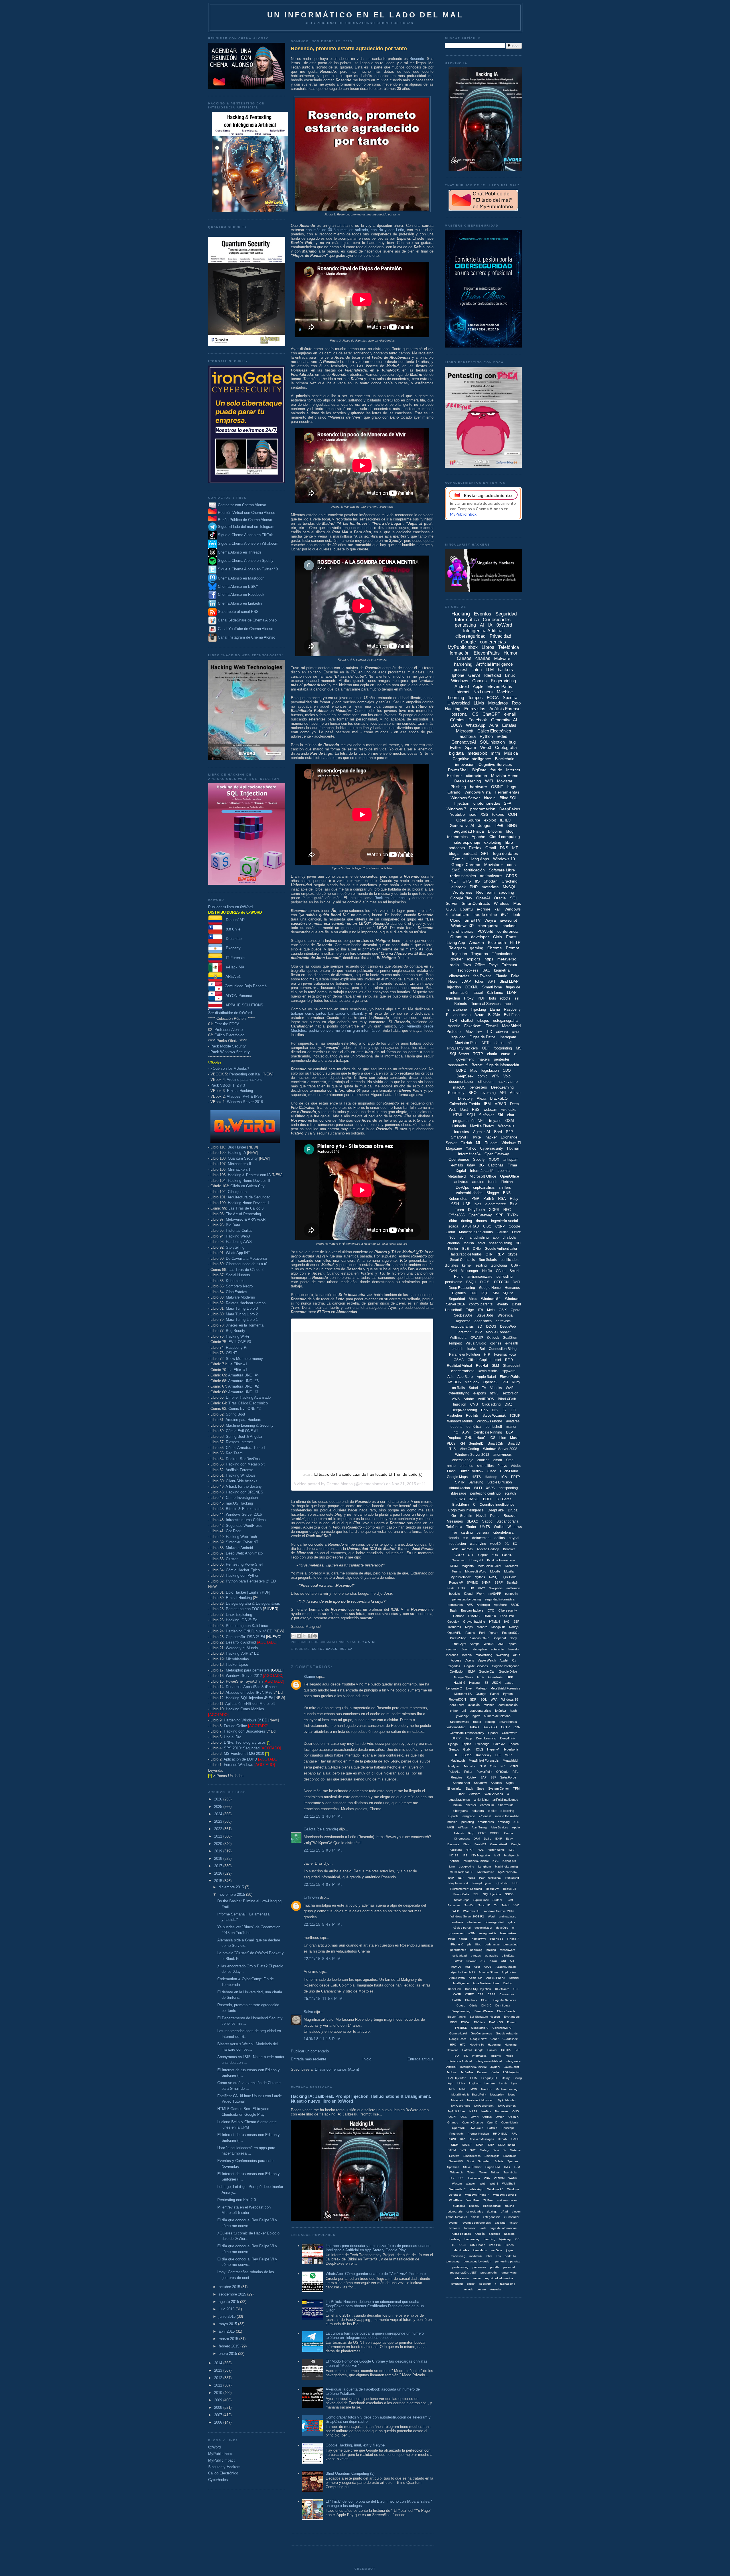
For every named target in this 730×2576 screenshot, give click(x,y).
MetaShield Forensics (505, 1688)
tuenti (493, 1182)
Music (515, 1438)
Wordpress (462, 892)
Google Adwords (507, 2033)
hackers (505, 670)
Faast (511, 937)
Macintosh (458, 1761)
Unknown (311, 1897)
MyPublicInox (507, 2106)
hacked (509, 926)
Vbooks (496, 1388)
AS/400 (456, 1967)
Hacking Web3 (238, 1236)
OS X (503, 1310)
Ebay (509, 1839)
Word (491, 1916)
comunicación (508, 1705)
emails (475, 2217)
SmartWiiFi (456, 2161)
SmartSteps (462, 1900)
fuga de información (503, 1065)
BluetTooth (502, 1989)
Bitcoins (495, 831)
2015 (219, 1881)
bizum (458, 1805)
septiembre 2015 (233, 2294)
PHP (474, 887)
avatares (513, 1421)
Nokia (471, 1878)
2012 (219, 2378)
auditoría (468, 736)
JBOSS (467, 1755)
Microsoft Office (483, 1176)
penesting (453, 2261)
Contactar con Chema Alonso (242, 505)
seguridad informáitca (500, 1599)
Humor (510, 653)
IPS (465, 1855)
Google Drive (508, 1671)
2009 (219, 2400)
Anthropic (483, 1605)
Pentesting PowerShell (245, 1564)
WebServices (494, 1794)
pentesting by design (477, 2261)
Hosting (474, 1683)
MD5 (452, 2089)
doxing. (492, 2211)
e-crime (484, 909)
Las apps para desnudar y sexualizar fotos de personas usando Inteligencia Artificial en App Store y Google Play (378, 2248)
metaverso (507, 959)
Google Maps (457, 1477)
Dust (464, 1110)
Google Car (487, 1671)
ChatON (456, 2000)
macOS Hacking (239, 1503)
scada (453, 1226)
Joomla (504, 1171)
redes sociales (463, 876)
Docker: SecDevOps (243, 1459)
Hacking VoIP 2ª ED (243, 1653)
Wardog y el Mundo (242, 1648)
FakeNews (473, 1026)
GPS (467, 881)
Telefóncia (457, 2172)
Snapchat (499, 1638)
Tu (496, 1905)
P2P (509, 1132)
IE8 (486, 1683)
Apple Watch (487, 1660)
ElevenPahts (510, 1377)
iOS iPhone (478, 2245)
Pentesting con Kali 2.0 (237, 2200)
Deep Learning (468, 781)
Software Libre (502, 870)
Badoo (508, 1983)
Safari (473, 1388)
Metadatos (498, 703)
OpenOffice (510, 1176)
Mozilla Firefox (482, 1126)
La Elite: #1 (238, 1364)
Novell (481, 1516)
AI (482, 625)
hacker (491, 1137)
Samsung (476, 1482)
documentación (462, 1082)
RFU (514, 2134)
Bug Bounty (236, 1331)
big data (456, 753)
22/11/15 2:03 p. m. (323, 1850)
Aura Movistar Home (486, 1983)
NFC (507, 1210)
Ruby (514, 1199)
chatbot (467, 1020)
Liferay (505, 2078)
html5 (494, 1393)
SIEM (455, 2145)
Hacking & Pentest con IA (249, 1175)
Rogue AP (456, 1582)
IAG (507, 1622)
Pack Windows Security (230, 1052)
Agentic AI (482, 1132)
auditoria (457, 1922)
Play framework (459, 1883)
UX (472, 1588)
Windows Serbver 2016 (499, 1911)
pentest (461, 670)
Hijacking (478, 1009)
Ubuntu (466, 909)
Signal (510, 1783)
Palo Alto (454, 1772)
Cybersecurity (492, 1148)
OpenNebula (510, 2122)
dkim (453, 1221)
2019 (219, 1851)
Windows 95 (510, 1699)
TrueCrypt (459, 1644)
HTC (463, 2045)
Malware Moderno (240, 1297)
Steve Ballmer (472, 2167)
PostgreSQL (511, 1633)
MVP (478, 1332)
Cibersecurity (508, 1610)
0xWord (214, 2447)
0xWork (458, 1961)
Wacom (457, 2184)
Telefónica (509, 647)
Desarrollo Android (241, 1642)
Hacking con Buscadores (245, 1731)
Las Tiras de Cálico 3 (246, 1208)
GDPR (494, 1210)
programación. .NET (463, 2273)
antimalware (491, 876)
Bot (482, 1349)
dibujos (483, 1020)
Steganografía (507, 1521)
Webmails (506, 1126)
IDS (495, 1410)
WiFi (489, 781)
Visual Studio (476, 1343)
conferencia (508, 931)
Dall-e (488, 1839)
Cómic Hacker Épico (243, 1570)
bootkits (455, 1594)
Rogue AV (492, 1889)
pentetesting (460, 2267)
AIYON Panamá (237, 996)
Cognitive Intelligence (472, 759)
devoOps (502, 1928)
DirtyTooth (476, 1210)
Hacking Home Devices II (249, 1181)
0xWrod (472, 1961)
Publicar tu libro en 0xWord (230, 907)
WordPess (456, 2200)
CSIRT (469, 1994)
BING (512, 825)
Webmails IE (458, 2189)
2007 (219, 2415)
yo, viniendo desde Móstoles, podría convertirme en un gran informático (362, 1028)
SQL (484, 1699)
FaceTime (507, 1616)
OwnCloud (476, 2128)
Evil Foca (512, 1015)
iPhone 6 (485, 1816)
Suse (481, 1788)
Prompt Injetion (482, 1883)
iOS (475, 714)
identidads (480, 2250)
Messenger (470, 1271)
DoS (484, 1410)
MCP (508, 1755)
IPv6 (499, 825)
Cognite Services (476, 1666)
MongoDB (498, 1627)
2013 (219, 2370)
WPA (494, 1699)
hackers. (510, 2234)
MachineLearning (506, 1867)
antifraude (513, 1588)
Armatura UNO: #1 (243, 1392)
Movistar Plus (466, 1043)
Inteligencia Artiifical (476, 1861)
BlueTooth (497, 942)
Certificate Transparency (467, 1733)
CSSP (492, 1994)
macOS (459, 1087)
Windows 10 (504, 859)
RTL (515, 1772)
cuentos (454, 1243)
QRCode (502, 1772)
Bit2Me (494, 1015)
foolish (469, 1243)
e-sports (480, 1393)
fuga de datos (505, 853)
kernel (467, 1265)
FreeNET (480, 1844)
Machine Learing (507, 2089)
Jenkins (452, 2072)
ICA (504, 1477)
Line (452, 1867)
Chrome (495, 948)
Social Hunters (238, 1275)
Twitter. (495, 2172)
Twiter (483, 2172)
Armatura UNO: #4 (243, 1375)
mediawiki (476, 2256)
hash (513, 1711)
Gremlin (466, 1516)
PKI (505, 1382)
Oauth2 (502, 1232)
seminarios (455, 1605)
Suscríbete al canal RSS (238, 612)
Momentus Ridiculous (476, 1232)
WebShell (508, 2184)
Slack (469, 1788)
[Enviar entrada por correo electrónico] (378, 1642)
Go (454, 1516)
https (489, 959)
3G (481, 1165)
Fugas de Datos (482, 1037)
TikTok (513, 1215)
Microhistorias (237, 1659)
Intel (498, 1360)
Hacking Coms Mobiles (245, 1709)
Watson (471, 2184)
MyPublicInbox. (484, 2106)
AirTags (463, 1827)
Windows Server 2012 (244, 1676)
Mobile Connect (498, 1332)
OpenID (492, 2122)
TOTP (478, 1054)
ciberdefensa (503, 1533)
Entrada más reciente (309, 2059)
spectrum (485, 2284)
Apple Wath (457, 1978)
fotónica (500, 1711)
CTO (491, 1610)
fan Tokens (482, 976)
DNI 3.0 (486, 2005)
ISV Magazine (481, 1855)
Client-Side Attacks (242, 1481)
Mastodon (454, 1416)
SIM (496, 1293)
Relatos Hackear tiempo (246, 1303)
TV (484, 1388)
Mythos (480, 1577)
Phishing (458, 787)
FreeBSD (461, 2028)
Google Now (478, 2039)
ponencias (479, 2267)
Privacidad (500, 636)
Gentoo (454, 1749)
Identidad (493, 675)
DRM (477, 1839)
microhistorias (461, 931)
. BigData (508, 1956)
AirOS (488, 1967)
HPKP (470, 1850)
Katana (482, 2072)
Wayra (490, 920)
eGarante (497, 1649)
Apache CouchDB (463, 1972)
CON (513, 814)
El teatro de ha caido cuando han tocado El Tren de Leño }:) (368, 1474)
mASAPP (495, 1594)
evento (503, 1304)
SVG (463, 2150)
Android (462, 686)
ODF (486, 1048)
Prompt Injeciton (478, 2134)
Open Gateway (497, 1154)
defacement (481, 1538)
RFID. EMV (500, 2134)
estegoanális (488, 1933)
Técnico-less (468, 970)
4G (456, 1432)
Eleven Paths (500, 686)
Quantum (459, 937)
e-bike (492, 1811)
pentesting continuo (485, 1493)
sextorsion (510, 1393)
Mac (474, 1070)
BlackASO (490, 1727)
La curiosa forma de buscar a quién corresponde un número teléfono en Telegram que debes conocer (375, 2335)
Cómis (473, 2005)
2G (507, 1544)
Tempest (455, 1343)
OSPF (453, 2117)
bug (512, 742)
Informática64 (469, 1154)
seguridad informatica (499, 2278)
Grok (481, 1677)
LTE (498, 1755)
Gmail (491, 848)
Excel (478, 993)
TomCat (470, 1905)
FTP (487, 1354)
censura (483, 1533)
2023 (219, 1821)
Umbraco (474, 2178)
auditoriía (459, 2206)
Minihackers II (240, 1164)
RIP (462, 2139)
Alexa (481, 1098)
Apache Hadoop (488, 1549)
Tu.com (491, 1143)
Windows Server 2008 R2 (467, 1916)
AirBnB (474, 1727)
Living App (456, 942)
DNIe (477, 1249)
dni (464, 1711)
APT (492, 981)
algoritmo (463, 1321)
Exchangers (512, 2017)
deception (480, 1649)
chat (511, 1115)
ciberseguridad (471, 636)
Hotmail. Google (473, 2050)
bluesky (474, 2206)
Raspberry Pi (237, 1347)
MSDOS (455, 1382)
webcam (490, 1110)
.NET (454, 881)
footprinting (503, 1048)
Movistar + (494, 865)
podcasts (457, 848)
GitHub (466, 1143)
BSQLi (471, 1282)
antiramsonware (507, 2200)
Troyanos (479, 954)
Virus (473, 1299)
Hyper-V (493, 1749)
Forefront (464, 1332)
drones (481, 1221)
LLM (490, 670)
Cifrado (454, 792)
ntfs (498, 2256)
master (511, 1427)
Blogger (493, 1193)
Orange (481, 1694)
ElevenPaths (487, 653)
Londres (490, 2083)
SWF (473, 2150)
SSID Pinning (507, 2145)
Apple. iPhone (496, 1978)
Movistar (505, 781)
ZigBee (488, 2200)
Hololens (453, 2050)
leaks (472, 1349)
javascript (508, 920)
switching (503, 1655)
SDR (473, 1699)
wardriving (478, 1544)
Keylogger (509, 1861)
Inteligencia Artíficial (489, 2061)
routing (490, 1722)
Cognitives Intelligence (466, 1510)
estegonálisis (492, 2217)
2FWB (460, 1499)
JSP (516, 1622)
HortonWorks (496, 1850)
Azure (479, 1015)
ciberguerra (488, 926)
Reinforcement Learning (466, 1889)
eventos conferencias (477, 2223)
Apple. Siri (475, 1978)
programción (489, 2273)
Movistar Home (505, 776)
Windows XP (462, 926)
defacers (478, 1811)
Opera (516, 1310)
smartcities (485, 1466)
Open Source (468, 820)
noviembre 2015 (232, 1894)
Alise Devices (499, 1827)
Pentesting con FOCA (244, 1609)
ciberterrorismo (463, 1371)
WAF (510, 1388)
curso (506, 1054)
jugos (510, 2250)
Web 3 (494, 2184)
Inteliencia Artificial (460, 2061)
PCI (503, 1766)
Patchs (470, 1633)
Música (346, 1649)
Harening (511, 2045)
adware (502, 1032)
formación (460, 653)
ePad (504, 2211)
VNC (517, 1905)
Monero (482, 1627)
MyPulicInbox (457, 2111)
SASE (515, 2139)
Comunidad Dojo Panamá (245, 986)
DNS (504, 848)
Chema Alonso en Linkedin (239, 603)
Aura (494, 725)
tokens (498, 814)
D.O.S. (485, 1282)
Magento (468, 1566)
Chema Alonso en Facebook (241, 594)
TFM (516, 1788)
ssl (517, 998)
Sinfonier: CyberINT (242, 1542)
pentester (502, 1059)
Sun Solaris (488, 1260)
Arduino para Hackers (243, 1420)
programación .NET (469, 1121)
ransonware (508, 1950)
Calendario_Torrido (465, 1104)
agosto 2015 (229, 2302)
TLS (453, 1449)
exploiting (493, 842)
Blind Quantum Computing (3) (350, 2473)
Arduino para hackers (244, 1080)
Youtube (457, 814)
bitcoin (490, 798)
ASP (455, 1549)
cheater (471, 1805)
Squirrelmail (481, 1900)
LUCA (456, 725)
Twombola (510, 2172)
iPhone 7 (513, 1939)
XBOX (494, 1159)
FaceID (507, 1555)
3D (480, 1327)
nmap (451, 1466)
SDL (476, 1894)
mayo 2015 (228, 2324)
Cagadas (454, 1666)
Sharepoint (512, 1366)
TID (489, 1032)
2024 (219, 1814)
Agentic (454, 1026)
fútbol (510, 1460)
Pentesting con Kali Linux (247, 1626)
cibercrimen (476, 776)
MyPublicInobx (508, 1872)
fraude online (485, 914)
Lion (503, 1438)
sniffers (505, 1187)
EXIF (499, 1839)
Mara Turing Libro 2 (242, 1314)
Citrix (498, 937)
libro (509, 842)
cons (511, 865)
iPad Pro (495, 2245)
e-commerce (496, 1204)
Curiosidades (325, 1649)
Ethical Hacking (240, 1091)
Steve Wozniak (494, 1416)
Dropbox (454, 1438)
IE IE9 (505, 820)
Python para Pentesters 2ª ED (251, 1581)
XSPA (490, 1488)
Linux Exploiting (239, 1615)
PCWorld (485, 931)
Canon (509, 1833)
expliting (500, 2223)
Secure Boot (461, 1783)
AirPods (467, 1549)
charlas (483, 658)
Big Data (233, 1225)
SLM (495, 1366)
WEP (456, 1911)
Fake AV (499, 1744)
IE (457, 1755)
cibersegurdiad (494, 1922)
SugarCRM (492, 2167)
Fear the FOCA (227, 1024)
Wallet (499, 1527)
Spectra (510, 698)
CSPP (500, 1226)
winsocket (496, 2289)
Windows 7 (456, 809)
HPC (453, 2045)
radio (454, 965)
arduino (478, 1182)
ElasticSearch (506, 2011)
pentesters (478, 1087)
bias (478, 1204)
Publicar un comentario (310, 2051)
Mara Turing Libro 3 (242, 1308)
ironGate (496, 2250)
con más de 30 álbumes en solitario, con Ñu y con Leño (355, 230)
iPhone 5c (496, 1939)
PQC (485, 1293)
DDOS (491, 1327)
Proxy (469, 998)
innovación (465, 764)
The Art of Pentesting (243, 1214)
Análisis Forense (239, 1470)
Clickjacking (491, 1404)
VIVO (482, 1588)
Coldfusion (457, 1671)
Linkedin (459, 1126)
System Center (499, 1788)
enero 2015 (228, 2354)
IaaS (497, 1855)
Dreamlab (232, 939)
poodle (495, 2267)
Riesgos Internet (239, 1442)
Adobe (469, 1399)
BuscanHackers (472, 1610)
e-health (512, 1343)
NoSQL (494, 1577)
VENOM (499, 2178)
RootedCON (457, 1699)
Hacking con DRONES (245, 1492)
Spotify (479, 1159)
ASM (466, 1432)
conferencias (493, 642)
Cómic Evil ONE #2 (245, 1409)
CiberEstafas (237, 1292)
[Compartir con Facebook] (310, 1636)
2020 (219, 1844)
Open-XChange (473, 2122)
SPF (500, 1215)
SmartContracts (476, 903)
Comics (479, 681)
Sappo (487, 1521)
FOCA (493, 698)
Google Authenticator (501, 1249)
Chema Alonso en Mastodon (241, 578)
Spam (471, 747)
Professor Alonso (229, 1030)
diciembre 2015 (232, 1887)
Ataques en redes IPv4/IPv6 (249, 1692)
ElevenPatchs (457, 2017)
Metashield (457, 1176)
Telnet (471, 2172)
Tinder (471, 1527)
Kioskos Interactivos (501, 1560)
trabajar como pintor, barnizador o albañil (326, 1013)
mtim (489, 2256)
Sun (463, 1237)
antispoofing (508, 1488)
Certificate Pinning (488, 1432)
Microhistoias (486, 1872)
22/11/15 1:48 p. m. (323, 1816)
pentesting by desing (467, 1599)
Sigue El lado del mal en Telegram (246, 527)
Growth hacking (474, 1622)
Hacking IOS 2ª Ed (242, 1620)
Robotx (503, 2139)
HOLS (479, 1749)
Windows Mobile (460, 1421)
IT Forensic (234, 958)
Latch (476, 670)
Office (480, 965)
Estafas (509, 725)
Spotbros (453, 2167)
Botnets (461, 1004)
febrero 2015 (230, 2346)
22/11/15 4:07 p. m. (323, 1884)
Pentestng (512, 1878)
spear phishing (501, 1243)
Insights (496, 2056)
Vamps (475, 1644)
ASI (468, 1967)
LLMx (474, 2078)
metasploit (477, 753)
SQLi (471, 1115)
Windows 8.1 (491, 1299)
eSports (453, 1816)
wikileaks (509, 1110)
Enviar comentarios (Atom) (337, 2069)
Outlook (493, 1338)
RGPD (452, 2139)
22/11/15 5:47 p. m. (323, 1924)
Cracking (510, 881)
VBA (487, 2178)
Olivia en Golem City (248, 1186)
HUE (481, 1850)
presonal (509, 2267)
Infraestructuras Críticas (246, 1520)
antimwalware (508, 1916)
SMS (456, 870)
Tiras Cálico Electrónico (248, 1403)
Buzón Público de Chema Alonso (245, 520)
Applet (504, 1660)
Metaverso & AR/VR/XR (246, 1219)
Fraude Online (235, 1726)
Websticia (505, 1315)
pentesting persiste (508, 2261)
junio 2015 (228, 2316)
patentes (466, 1466)
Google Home (490, 1288)
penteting (468, 1822)
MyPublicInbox (220, 2454)
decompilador (483, 1928)
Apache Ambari (506, 1967)
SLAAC (473, 1521)
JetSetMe (467, 2072)
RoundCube (461, 1894)
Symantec (454, 1905)
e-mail (510, 714)
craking (509, 2206)
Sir (504, 2150)
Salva (308, 2012)
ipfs (469, 1944)
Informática (479, 2056)
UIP (452, 2178)
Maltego (481, 1688)
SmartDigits (492, 2156)
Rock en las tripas (391, 898)
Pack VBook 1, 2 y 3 (228, 1085)
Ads (450, 1377)
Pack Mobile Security (228, 1046)
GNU (469, 1438)
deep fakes (483, 1321)
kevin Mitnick (488, 1371)
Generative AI (462, 825)
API (503, 1093)
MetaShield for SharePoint (469, 2094)
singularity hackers (462, 1048)
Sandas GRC (479, 1638)
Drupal (513, 1510)
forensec (470, 2228)
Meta (491, 1310)
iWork (480, 1594)
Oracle (500, 898)
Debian (507, 1182)
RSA (502, 1199)
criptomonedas (487, 803)
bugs (512, 787)
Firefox (475, 848)
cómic (483, 1076)
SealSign (510, 1338)
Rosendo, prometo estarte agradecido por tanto (349, 49)
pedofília (510, 2256)
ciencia (453, 1538)
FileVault (479, 2022)
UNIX (462, 1588)
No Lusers (483, 692)
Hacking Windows (241, 1475)
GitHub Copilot (479, 1360)
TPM (517, 2167)
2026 (219, 1799)
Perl (482, 1633)
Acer (477, 1967)
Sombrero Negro (239, 1286)
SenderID (476, 1444)
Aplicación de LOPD (240, 1759)
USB (467, 1204)
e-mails (457, 1165)
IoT (515, 848)
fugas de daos (461, 2234)
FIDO (454, 2022)
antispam (511, 1159)
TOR (453, 1020)
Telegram (458, 948)
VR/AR (500, 1104)
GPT (485, 853)
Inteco (509, 2056)
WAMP (513, 2178)
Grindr (494, 2039)
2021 (219, 1836)
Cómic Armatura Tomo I (245, 1448)
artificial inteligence (505, 1800)
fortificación (474, 870)
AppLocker (509, 1972)
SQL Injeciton (492, 1894)
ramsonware (509, 2273)
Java (467, 965)
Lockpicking (467, 1867)
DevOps (462, 1187)
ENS (507, 1193)
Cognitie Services (505, 2000)
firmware (455, 2228)
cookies (483, 1460)
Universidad (459, 703)
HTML (458, 1115)
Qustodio (502, 1883)
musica (452, 1822)
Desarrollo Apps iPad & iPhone (251, 1687)
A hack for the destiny (244, 1486)
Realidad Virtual (459, 1366)
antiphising (481, 1800)
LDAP (466, 981)
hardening (463, 664)
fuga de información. (504, 2228)
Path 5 (489, 1199)
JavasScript (511, 2067)
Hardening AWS (239, 1242)
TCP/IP (515, 1416)
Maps (469, 1627)
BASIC (474, 1499)
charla (492, 1054)
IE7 (504, 1410)
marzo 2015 (229, 2339)
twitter (456, 747)
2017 (219, 1866)
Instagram (508, 1037)
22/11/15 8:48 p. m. (323, 1959)
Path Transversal (490, 1878)
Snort (470, 2161)
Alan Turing (479, 1827)
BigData (479, 770)
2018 (219, 1859)
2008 (219, 2408)
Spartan (513, 2161)
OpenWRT (459, 2128)
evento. (454, 2223)
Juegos (485, 825)
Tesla (451, 1588)
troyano (495, 1121)
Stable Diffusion (500, 1482)
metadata (490, 887)
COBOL (495, 1833)
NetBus (486, 2111)
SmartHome (492, 987)
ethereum (486, 1082)
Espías (467, 1744)
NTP (483, 1766)
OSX (493, 1766)
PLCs (451, 1444)
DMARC (474, 1616)
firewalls (513, 1649)
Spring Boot (236, 1414)
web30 (495, 1544)
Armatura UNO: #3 (243, 1381)
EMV (472, 1671)
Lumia (503, 2083)
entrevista (503, 1321)
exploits (474, 959)
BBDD (515, 1605)
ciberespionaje (467, 842)
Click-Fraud (509, 1471)
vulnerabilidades (469, 1193)
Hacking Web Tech (241, 1537)
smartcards (486, 1822)
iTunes (509, 2245)
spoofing (506, 892)
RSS (476, 1110)
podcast (470, 853)
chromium (487, 1805)
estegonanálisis (480, 1711)
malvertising (484, 1655)
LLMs (479, 703)
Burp (471, 1833)
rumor (477, 2278)
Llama (495, 1009)
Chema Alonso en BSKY (238, 587)
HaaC (481, 1438)
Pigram (493, 1633)
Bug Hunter (237, 1147)
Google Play (461, 898)
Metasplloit (497, 2094)
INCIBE (454, 1855)
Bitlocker (509, 1549)
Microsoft (465, 731)
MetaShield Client (489, 1566)
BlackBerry (461, 1505)
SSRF (499, 1582)
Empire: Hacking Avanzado (248, 1397)
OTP (489, 1254)
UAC (486, 970)
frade (483, 2228)
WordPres (473, 2200)
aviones (489, 1705)
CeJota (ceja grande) (321, 1829)
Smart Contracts (462, 1260)
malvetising (458, 2256)
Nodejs (514, 1627)
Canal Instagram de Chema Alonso (247, 638)
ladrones (452, 1655)
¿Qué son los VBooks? (230, 1068)
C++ (516, 1989)
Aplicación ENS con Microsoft (250, 1704)
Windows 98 (495, 2189)
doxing (467, 1221)
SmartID (514, 1444)
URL (461, 2178)
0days (502, 1466)
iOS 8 (463, 2245)
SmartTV (473, 920)
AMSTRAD (471, 1226)
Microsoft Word (476, 1571)
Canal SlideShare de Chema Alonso (247, 620)
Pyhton (508, 1694)
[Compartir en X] (304, 1636)
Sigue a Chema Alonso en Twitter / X (248, 569)
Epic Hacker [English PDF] (248, 1592)
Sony (513, 1638)
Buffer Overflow (472, 1471)
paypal (514, 1538)
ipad (473, 814)
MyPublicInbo (507, 2100)
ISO (456, 2056)
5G (515, 1544)
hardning (489, 2239)
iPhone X (457, 1944)
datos (499, 1043)
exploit (490, 820)
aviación (474, 1705)
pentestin (511, 1594)
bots (493, 998)
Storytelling (235, 1247)
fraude (496, 770)
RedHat (482, 1366)
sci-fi (481, 1243)
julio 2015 (227, 2309)
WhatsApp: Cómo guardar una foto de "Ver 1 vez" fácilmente (376, 2274)
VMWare (474, 1794)
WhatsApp (476, 725)
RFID (509, 1360)
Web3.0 (489, 1644)
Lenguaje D (489, 2078)
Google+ (453, 1622)
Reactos (457, 1777)
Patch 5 (492, 2128)
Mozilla (509, 1571)
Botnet (477, 1065)
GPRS (511, 876)
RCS (515, 1883)
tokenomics (457, 837)
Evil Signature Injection (485, 2017)
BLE (466, 1249)
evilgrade (469, 1816)
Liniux (461, 2083)
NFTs (486, 1043)
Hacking (461, 614)
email (498, 1460)
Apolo (516, 1827)
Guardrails (495, 1677)
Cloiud (485, 2000)
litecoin (467, 1655)
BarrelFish (455, 1989)
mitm (495, 753)
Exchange (482, 1744)
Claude (501, 976)
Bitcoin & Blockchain (243, 1509)
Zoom (465, 1649)
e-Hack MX (233, 967)
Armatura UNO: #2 (243, 1386)
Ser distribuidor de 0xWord (230, 1013)
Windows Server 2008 (500, 1449)
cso (466, 1538)
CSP (481, 1994)
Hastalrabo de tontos (466, 1254)
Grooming (459, 1560)
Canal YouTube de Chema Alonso (246, 629)
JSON (496, 1683)
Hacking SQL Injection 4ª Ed (250, 1698)
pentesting (465, 625)
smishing (457, 2284)
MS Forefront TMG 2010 (244, 1754)
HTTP (515, 942)
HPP (510, 1677)
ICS (492, 1438)
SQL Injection (492, 742)
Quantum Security (243, 1158)
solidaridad (460, 1956)
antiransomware (480, 1277)
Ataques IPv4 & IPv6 (244, 1096)
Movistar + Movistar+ (480, 2100)
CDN (517, 1727)
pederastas (492, 1944)
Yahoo (471, 1148)
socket (471, 2284)
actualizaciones (459, 1800)
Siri (500, 1115)
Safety (484, 2150)
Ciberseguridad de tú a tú (247, 1264)
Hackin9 (459, 1683)
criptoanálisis (484, 1187)
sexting (481, 1265)
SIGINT (467, 2145)
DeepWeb (508, 1327)
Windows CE (471, 1911)
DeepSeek (465, 1076)
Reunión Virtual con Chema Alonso (247, 513)
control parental (481, 1304)
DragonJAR (234, 920)
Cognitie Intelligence (506, 1666)
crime (454, 1711)
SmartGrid (510, 2156)
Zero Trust (457, 1705)
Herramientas (507, 792)
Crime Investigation (242, 1498)
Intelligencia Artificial (473, 2067)
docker (457, 959)
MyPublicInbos (461, 2106)
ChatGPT (491, 714)
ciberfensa (474, 1922)
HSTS (476, 1477)
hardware (478, 787)
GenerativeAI (464, 742)
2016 (219, 1873)
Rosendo (417, 59)
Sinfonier (486, 1115)
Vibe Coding (469, 1449)
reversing (488, 1093)
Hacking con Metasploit (245, 1464)
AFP (516, 1822)
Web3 (486, 747)
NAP (451, 1878)
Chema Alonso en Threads (239, 552)
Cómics (457, 720)
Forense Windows (239, 1765)
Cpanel (493, 1733)
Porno (495, 1516)
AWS (456, 1399)
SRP (491, 2145)
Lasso (509, 1683)
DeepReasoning (464, 1410)
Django (453, 1744)
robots (505, 998)
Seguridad (457, 1299)
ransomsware (460, 1722)
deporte (457, 1427)
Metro (512, 2094)
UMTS (485, 1527)
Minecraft (457, 2100)
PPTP (515, 1477)
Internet (462, 692)
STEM (452, 2150)
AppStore (500, 1605)
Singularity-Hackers (224, 2467)
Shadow (496, 1783)
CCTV (505, 1727)
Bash (454, 1610)
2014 (219, 2363)
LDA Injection (512, 2072)
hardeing (455, 2239)
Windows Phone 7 (477, 2195)
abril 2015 (227, 2331)
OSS (464, 2117)
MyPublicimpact (221, 2460)
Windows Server (465, 798)
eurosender (512, 2217)
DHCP (456, 1738)
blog (510, 831)
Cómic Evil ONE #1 (242, 1431)
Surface (498, 1900)
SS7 (493, 1777)
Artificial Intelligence (494, 664)
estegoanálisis (462, 1327)
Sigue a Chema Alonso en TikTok (245, 535)
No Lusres (502, 2111)
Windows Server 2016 (245, 1102)
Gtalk (467, 1749)
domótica (474, 1427)
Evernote (453, 1844)
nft (510, 1043)
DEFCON (501, 1282)
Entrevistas (475, 709)
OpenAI (483, 898)
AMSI (450, 1827)
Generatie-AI (499, 1844)
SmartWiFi (460, 1137)
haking (463, 1939)
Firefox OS (496, 2022)
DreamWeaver (484, 2011)
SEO (473, 1093)
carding (467, 1533)
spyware (509, 1371)
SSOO (509, 1894)
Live (469, 1688)
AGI (483, 1961)
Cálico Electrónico (229, 1035)
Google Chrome (466, 865)
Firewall (492, 1026)
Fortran (512, 2022)
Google (469, 642)
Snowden (484, 2161)
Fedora (514, 1744)
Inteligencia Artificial (483, 631)
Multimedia (458, 1338)
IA (490, 625)
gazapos (494, 2234)
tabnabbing (508, 2284)
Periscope (508, 2128)
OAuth (501, 1271)
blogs (454, 853)
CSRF (516, 1265)
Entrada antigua (420, 2059)
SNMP (486, 1582)
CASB (457, 1994)
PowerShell (458, 770)
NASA (473, 2111)
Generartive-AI (502, 2028)
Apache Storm (488, 1972)
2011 (219, 2385)
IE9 (480, 1310)
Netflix (487, 1271)
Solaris (499, 2161)
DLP (510, 1432)
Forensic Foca (505, 1354)
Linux (510, 675)
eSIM (472, 1933)
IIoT (517, 2050)
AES (470, 1605)
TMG (507, 2167)
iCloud (468, 1594)
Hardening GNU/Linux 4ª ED (249, 1631)
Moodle (495, 1571)
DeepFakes (510, 809)
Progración (457, 2134)
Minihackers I (239, 1169)
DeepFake (496, 1510)
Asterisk (459, 1833)
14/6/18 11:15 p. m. (323, 2039)
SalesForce (508, 1777)
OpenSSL (491, 1382)
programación (483, 809)
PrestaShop (458, 1638)
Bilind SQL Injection (478, 1989)
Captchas (496, 1165)
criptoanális (455, 2211)
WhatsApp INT (238, 1253)
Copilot (483, 1555)
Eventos (483, 614)
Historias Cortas (239, 1231)
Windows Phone (489, 1421)
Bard (498, 1132)
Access (456, 1660)
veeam (481, 2289)
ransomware (458, 1065)
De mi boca (503, 2005)
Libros (488, 647)
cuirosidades (475, 2211)
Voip (507, 1076)
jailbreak (458, 887)
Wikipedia (496, 1588)
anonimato (462, 1015)
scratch (510, 1493)
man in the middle (507, 1816)
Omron (500, 2117)
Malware (502, 658)
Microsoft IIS (463, 1694)
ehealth (458, 1349)
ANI (503, 1961)
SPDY (480, 2145)
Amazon (476, 942)
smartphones (508, 1722)
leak (516, 914)
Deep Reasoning (462, 1288)
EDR (495, 1555)
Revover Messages (481, 2139)
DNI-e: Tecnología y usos (245, 1742)
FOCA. (466, 2022)
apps (509, 1004)
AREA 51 (232, 977)
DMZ (508, 1404)
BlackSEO (499, 1098)
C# (514, 1660)
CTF (471, 1555)
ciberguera (460, 1811)
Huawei (492, 2050)
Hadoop (491, 1477)
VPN (495, 1076)
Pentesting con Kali (245, 1074)
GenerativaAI (458, 2033)
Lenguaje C (454, 1688)
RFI (462, 1444)
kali (497, 909)
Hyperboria (510, 1749)
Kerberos (455, 1627)
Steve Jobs (485, 1315)
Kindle (495, 2072)
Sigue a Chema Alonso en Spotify (246, 561)
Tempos (475, 698)
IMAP (512, 1850)
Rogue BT (510, 1889)
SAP (483, 1777)
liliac (478, 1944)
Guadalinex (510, 2039)
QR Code (510, 1577)
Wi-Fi (478, 1488)
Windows (460, 681)
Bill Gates (504, 1499)
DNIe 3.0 (490, 1616)
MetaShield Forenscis (484, 1761)
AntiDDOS (486, 1399)
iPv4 (505, 914)
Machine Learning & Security (250, 1425)
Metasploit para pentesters (255, 1670)
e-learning (507, 1811)
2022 (219, 1829)
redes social (462, 2278)
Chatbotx (471, 2000)
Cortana (459, 1616)
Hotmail (513, 1148)
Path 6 (495, 1694)
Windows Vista (478, 792)
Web (483, 2184)
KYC (495, 1861)
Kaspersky (484, 1755)
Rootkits (472, 1416)
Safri (496, 2150)
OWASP (477, 1338)
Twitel (477, 1137)
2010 (219, 2393)
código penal (462, 1928)
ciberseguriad (492, 2206)
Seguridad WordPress (244, 1526)
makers (484, 1059)
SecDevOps (463, 1315)
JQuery (495, 2067)
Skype (513, 1254)
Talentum (509, 965)
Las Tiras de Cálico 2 (246, 1270)
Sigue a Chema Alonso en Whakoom (248, 544)
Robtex (472, 1777)
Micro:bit (470, 1766)
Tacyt (493, 965)
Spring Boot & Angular (244, 1437)
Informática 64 (482, 1171)
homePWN (479, 1939)
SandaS (512, 1582)
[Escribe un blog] (299, 1636)
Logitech (475, 2083)
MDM (454, 1566)
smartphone (457, 1009)
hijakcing (505, 2239)
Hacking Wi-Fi (237, 1336)
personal (459, 714)
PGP (475, 1199)
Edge (470, 1310)
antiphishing (479, 1237)
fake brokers (508, 1933)
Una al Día (233, 1737)
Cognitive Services (495, 764)
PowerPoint (484, 1772)
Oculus (487, 2117)
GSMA (459, 1360)
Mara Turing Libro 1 (242, 1320)
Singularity (454, 1788)
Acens (470, 1660)
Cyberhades (218, 2480)
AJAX (493, 1961)
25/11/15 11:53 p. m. (324, 1999)
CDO (507, 1070)
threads (476, 1956)
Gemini (458, 859)
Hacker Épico (237, 1664)
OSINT (232, 1353)
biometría (502, 970)
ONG (474, 1293)
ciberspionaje (463, 1460)
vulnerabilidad (456, 1727)
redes (502, 736)
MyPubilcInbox (461, 1577)
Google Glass (464, 1677)
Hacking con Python (243, 1575)
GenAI (474, 675)
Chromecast (462, 1839)
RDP (500, 1254)
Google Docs (458, 2039)
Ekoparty (232, 948)
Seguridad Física (469, 831)
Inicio (367, 2059)
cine (515, 1032)
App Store (465, 1377)
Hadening (494, 2045)
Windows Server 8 (505, 2195)
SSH (455, 1204)
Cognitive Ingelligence (497, 1505)
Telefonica (454, 1527)
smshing (504, 1822)
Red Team (234, 1453)
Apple (478, 686)
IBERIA (506, 2050)
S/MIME (472, 1582)
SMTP (460, 1482)
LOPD (461, 1070)
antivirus (461, 1182)
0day (471, 1165)
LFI (513, 1410)
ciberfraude (506, 1805)
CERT (482, 1833)
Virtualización (459, 1488)
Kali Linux (495, 993)
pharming (476, 1950)
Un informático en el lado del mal (365, 15)
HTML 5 (495, 1622)
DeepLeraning (461, 2011)
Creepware (510, 1733)
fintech (514, 2223)
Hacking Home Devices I (248, 1203)
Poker (468, 1772)
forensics (462, 1132)
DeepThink (508, 1738)
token (480, 981)
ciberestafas (459, 976)
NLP (461, 1878)
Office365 (457, 1215)
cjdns (512, 1922)
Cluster (232, 1559)
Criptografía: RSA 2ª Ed (245, 1637)
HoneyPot (476, 1560)
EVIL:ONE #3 (240, 1342)
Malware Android (239, 1548)
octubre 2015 (230, 2287)
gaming (477, 948)
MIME (463, 2089)
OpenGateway (480, 1215)
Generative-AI (504, 720)
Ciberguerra (237, 1192)
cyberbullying (459, 1393)
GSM (510, 1121)
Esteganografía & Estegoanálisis (253, 1603)
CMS (474, 1404)
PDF (481, 998)
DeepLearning (502, 1087)
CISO (487, 1226)
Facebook (478, 720)
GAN (453, 1271)
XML (501, 1644)
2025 (219, 1807)
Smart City (496, 1444)
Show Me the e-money (244, 1359)
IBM (487, 1104)
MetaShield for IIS (462, 1872)
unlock (469, 2289)
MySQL (509, 887)
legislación (490, 1070)
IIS (477, 881)
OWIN (475, 2117)
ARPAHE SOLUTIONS (243, 1005)
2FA (508, 803)
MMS (474, 2089)
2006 (219, 2422)
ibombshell (493, 1427)
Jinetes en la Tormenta (245, 1325)
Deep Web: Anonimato (244, 1553)
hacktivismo (508, 1082)
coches (496, 1343)
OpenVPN (454, 1633)
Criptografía (506, 747)
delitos (500, 1538)
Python (486, 736)
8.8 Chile (231, 929)
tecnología (499, 1265)
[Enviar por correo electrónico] (293, 1636)
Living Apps (479, 859)
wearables (491, 1956)
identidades (461, 2250)
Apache (478, 837)
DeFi (516, 1282)
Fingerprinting (503, 681)
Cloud (455, 920)
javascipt (462, 1716)
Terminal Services (486, 1004)
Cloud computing (505, 837)
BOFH (488, 1499)
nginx (476, 1716)
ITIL (465, 2056)
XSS (484, 814)
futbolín (480, 2234)
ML (478, 1143)
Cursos (464, 658)
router (477, 1722)
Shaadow (480, 1783)
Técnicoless (503, 954)
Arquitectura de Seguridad (249, 1197)
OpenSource (459, 1159)
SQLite (508, 1293)
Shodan (491, 881)
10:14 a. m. (367, 1642)
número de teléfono (497, 1716)
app (496, 1237)
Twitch (506, 1905)
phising (491, 1950)
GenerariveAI (480, 2028)
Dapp (468, 1738)
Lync (514, 2083)
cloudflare (461, 914)
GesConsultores (481, 2033)
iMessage (459, 1493)
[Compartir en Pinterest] (315, 1636)
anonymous (502, 1455)
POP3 (514, 1766)
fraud (451, 1939)
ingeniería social (504, 1221)
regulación (458, 1544)
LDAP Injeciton (456, 2078)
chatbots (509, 1237)
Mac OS (486, 2089)
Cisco (492, 1471)
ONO (516, 2111)
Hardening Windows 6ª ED (246, 1720)
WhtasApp (476, 2189)
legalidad (458, 1037)
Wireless (502, 903)
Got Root (233, 1531)
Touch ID (484, 1905)
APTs (517, 1655)
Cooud (461, 2005)
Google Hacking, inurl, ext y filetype (355, 2445)
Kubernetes (235, 1281)
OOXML (472, 987)
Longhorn (485, 1867)
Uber (461, 1794)
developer (480, 937)
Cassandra (507, 1994)
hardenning (472, 2239)
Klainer (309, 1676)
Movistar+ (474, 1032)
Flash (467, 1844)
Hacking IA (237, 1153)
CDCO (459, 1555)
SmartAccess (472, 2156)
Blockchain (505, 759)
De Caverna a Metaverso (246, 1258)
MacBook (472, 1382)
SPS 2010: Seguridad (242, 1748)
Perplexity (456, 1093)
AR (512, 1961)
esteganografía (505, 1020)
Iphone (458, 675)
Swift (510, 1900)
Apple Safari (486, 1377)
